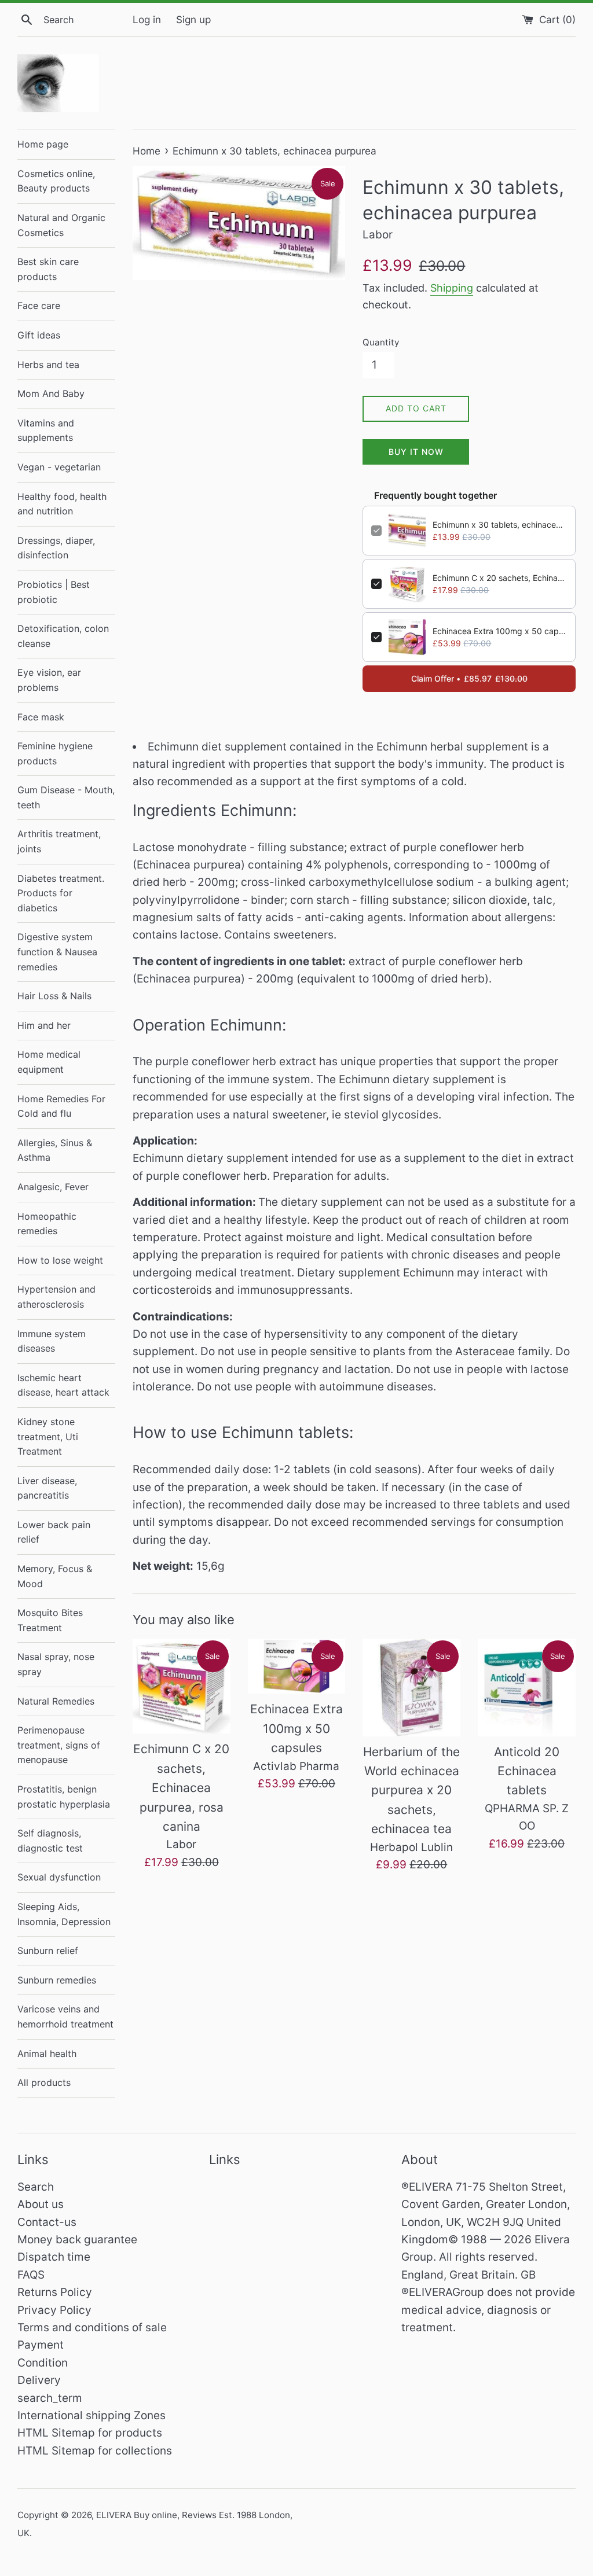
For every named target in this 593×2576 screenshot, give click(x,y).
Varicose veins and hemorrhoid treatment (65, 2016)
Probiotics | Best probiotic (54, 592)
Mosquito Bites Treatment (50, 1620)
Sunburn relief (48, 1951)
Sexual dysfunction (59, 1877)
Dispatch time (54, 2257)
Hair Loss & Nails (54, 996)
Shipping (452, 288)
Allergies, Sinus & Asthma (55, 1150)
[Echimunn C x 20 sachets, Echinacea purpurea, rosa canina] (182, 1686)
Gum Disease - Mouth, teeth (66, 797)
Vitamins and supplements (46, 430)
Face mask (41, 717)
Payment (41, 2345)
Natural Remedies (56, 1701)
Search (36, 2187)
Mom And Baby (51, 393)
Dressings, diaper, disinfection (56, 548)
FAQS (31, 2275)
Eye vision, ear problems (49, 680)
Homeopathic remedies (47, 1224)
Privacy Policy (54, 2310)
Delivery (39, 2380)
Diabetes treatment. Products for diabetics (61, 893)
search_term (50, 2398)
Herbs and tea (48, 365)
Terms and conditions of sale (92, 2327)
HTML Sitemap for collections (95, 2451)
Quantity (381, 342)
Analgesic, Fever (53, 1187)
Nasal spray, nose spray (56, 1664)
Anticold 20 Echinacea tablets (527, 1771)
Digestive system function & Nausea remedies (57, 952)
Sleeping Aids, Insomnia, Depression (64, 1914)
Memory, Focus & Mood (55, 1576)
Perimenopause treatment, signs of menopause (59, 1745)
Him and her (44, 1025)
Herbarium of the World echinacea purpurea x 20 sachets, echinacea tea (411, 1791)
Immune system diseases (52, 1341)
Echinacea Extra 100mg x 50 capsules (500, 631)
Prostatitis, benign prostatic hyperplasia (64, 1797)
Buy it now (416, 452)
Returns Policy (55, 2292)
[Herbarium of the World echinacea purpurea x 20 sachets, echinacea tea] (411, 1688)
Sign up (193, 19)
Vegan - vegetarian (59, 467)
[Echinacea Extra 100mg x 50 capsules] (297, 1666)
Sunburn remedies (57, 1980)
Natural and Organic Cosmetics (61, 225)
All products (44, 2082)
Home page (43, 144)
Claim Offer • (469, 678)
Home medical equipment (49, 1062)
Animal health (47, 2054)
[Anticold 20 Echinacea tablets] (527, 1688)
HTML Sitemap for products (90, 2433)
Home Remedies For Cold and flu (61, 1106)
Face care (39, 306)
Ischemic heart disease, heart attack (63, 1385)
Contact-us (47, 2222)
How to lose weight (60, 1260)
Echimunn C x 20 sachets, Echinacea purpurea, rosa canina (500, 578)
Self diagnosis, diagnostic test (50, 1841)
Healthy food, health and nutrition (62, 504)
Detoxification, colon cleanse (63, 636)
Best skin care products (48, 269)
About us (41, 2204)
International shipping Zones (91, 2415)
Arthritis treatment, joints (59, 841)
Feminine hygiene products (55, 753)
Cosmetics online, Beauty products (56, 181)
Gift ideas (39, 335)
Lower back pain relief (54, 1532)
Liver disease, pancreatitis (47, 1488)
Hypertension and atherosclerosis (56, 1297)
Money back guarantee (77, 2240)
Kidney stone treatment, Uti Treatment (48, 1436)
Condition (43, 2363)
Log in (147, 19)
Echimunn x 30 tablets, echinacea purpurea (500, 525)
